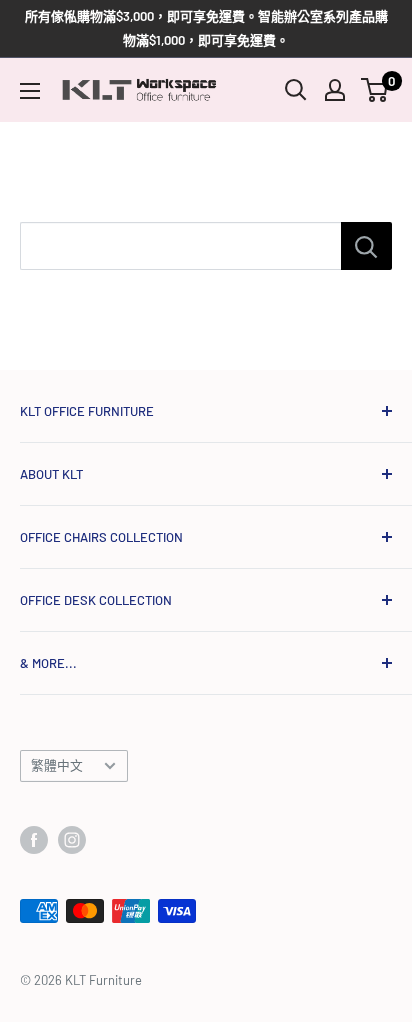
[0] (375, 90)
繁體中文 (57, 765)
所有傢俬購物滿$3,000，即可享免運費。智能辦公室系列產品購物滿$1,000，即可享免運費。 (206, 28)
